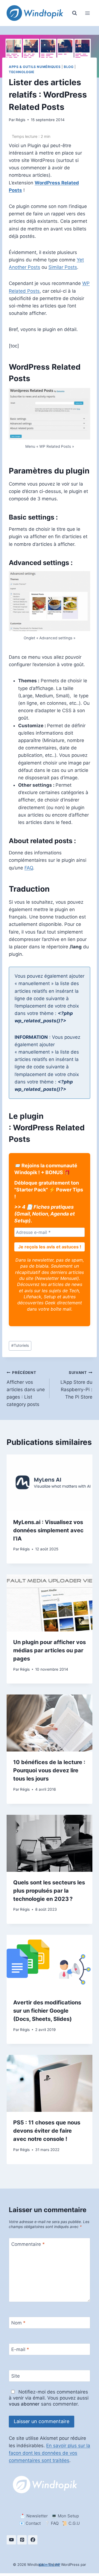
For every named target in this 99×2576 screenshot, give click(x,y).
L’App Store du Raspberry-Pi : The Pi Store (76, 1385)
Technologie (22, 72)
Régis (20, 120)
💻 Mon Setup (65, 2516)
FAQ (29, 868)
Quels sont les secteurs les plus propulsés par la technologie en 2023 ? (49, 1891)
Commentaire (28, 2244)
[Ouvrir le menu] (87, 13)
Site (16, 2376)
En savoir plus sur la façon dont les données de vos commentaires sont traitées (50, 2453)
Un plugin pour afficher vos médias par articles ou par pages (50, 1650)
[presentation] (50, 1483)
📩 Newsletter (34, 2516)
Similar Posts (63, 267)
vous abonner (24, 2404)
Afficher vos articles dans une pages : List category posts (26, 1389)
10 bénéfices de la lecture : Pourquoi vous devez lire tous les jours (49, 1770)
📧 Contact (30, 2523)
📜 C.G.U (71, 2523)
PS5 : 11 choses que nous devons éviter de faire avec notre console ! (47, 2131)
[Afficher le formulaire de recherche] (75, 13)
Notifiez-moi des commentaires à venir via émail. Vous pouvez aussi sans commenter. (49, 2398)
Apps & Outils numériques (35, 67)
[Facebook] (33, 2540)
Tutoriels (20, 1345)
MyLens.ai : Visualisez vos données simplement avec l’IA (48, 1530)
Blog (69, 67)
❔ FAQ (52, 2523)
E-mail (20, 2349)
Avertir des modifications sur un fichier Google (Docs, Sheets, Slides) (47, 2011)
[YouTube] (11, 2540)
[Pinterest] (22, 2540)
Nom (18, 2323)
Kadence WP (50, 2564)
